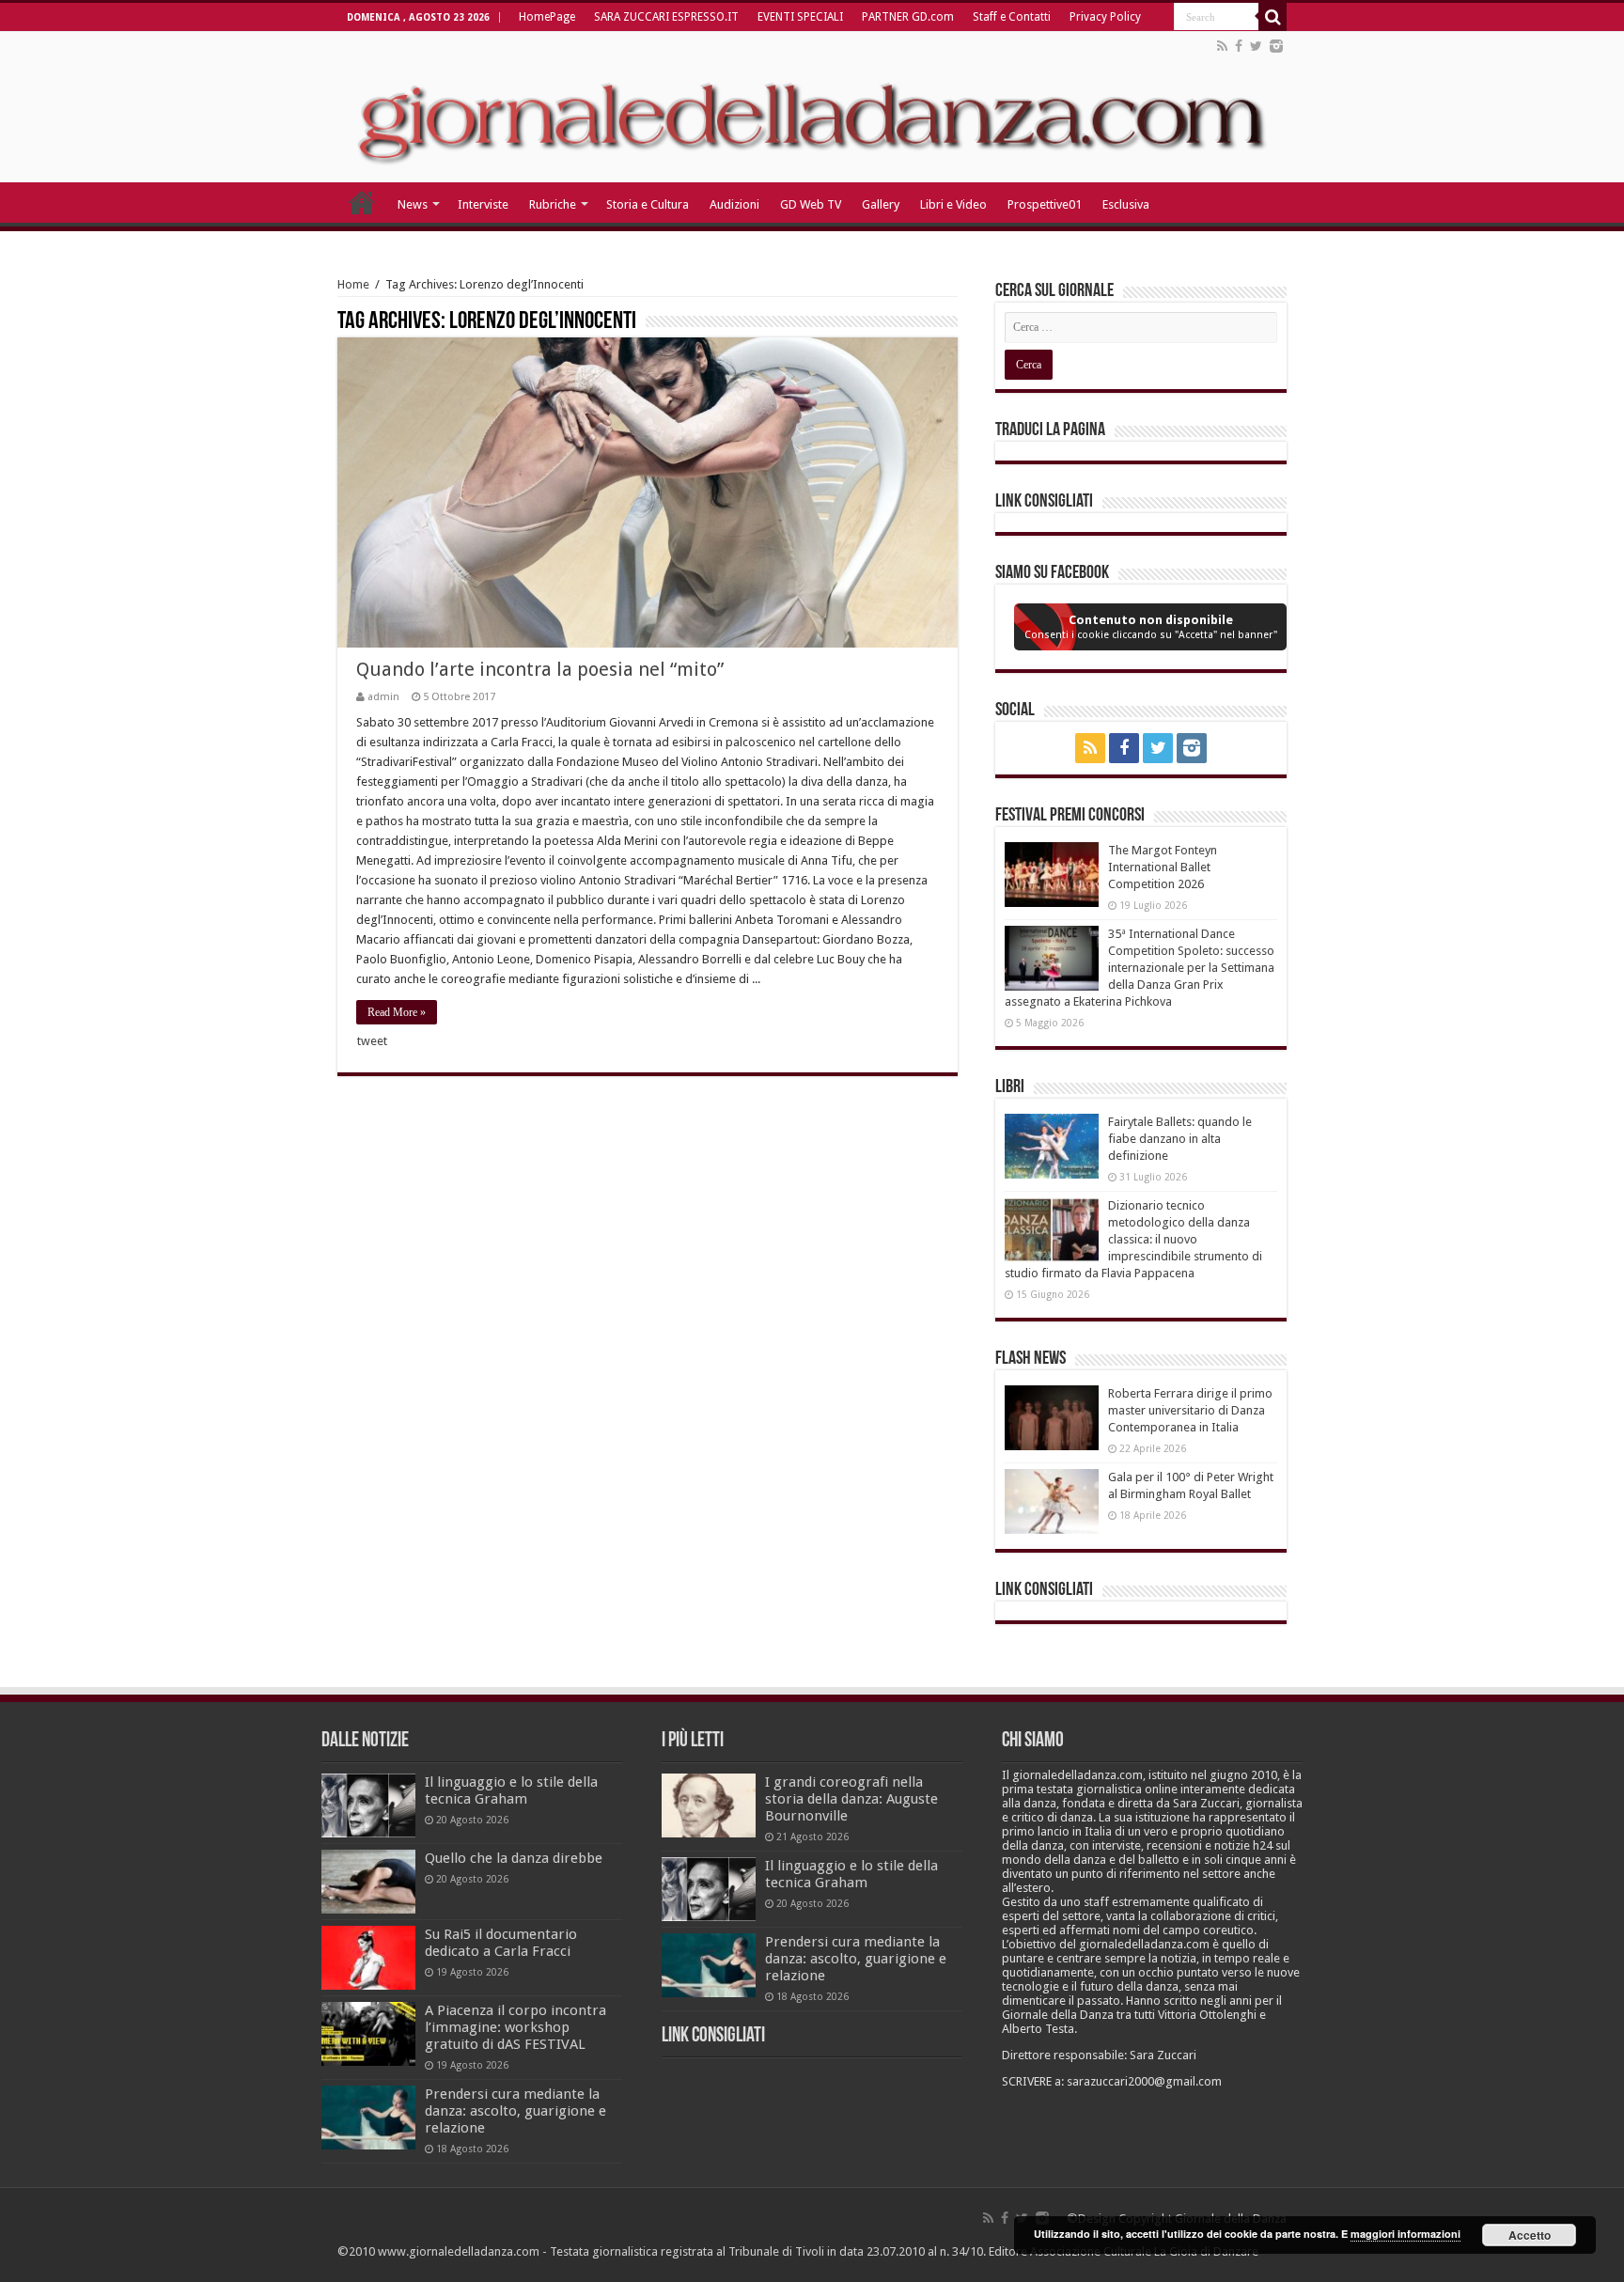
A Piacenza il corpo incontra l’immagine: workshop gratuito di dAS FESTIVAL (515, 2027)
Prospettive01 (1045, 204)
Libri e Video (953, 204)
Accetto (1530, 2235)
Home (353, 284)
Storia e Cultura (648, 204)
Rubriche (553, 204)
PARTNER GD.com (908, 17)
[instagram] (1276, 46)
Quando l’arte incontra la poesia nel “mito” (540, 669)
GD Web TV (811, 204)
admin (383, 697)
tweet (372, 1041)
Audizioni (734, 204)
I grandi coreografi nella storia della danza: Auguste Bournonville (851, 1799)
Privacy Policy (1105, 17)
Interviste (483, 204)
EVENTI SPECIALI (800, 17)
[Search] (1273, 17)
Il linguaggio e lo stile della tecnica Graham (511, 1790)
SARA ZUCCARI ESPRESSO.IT (666, 17)
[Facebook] (1239, 46)
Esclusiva (1126, 204)
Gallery (881, 204)
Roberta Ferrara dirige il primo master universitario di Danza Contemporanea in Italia (1190, 1410)
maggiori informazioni (1405, 2234)
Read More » (397, 1012)
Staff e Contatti (1012, 17)
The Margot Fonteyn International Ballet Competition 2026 (1163, 867)
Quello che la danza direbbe (514, 1858)
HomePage (547, 17)
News (413, 204)
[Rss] (1222, 46)
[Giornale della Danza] (812, 107)
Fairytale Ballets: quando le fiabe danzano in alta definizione (1180, 1139)
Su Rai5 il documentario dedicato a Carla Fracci (501, 1943)
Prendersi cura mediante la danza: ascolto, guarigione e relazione (515, 2111)
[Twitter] (1256, 46)
